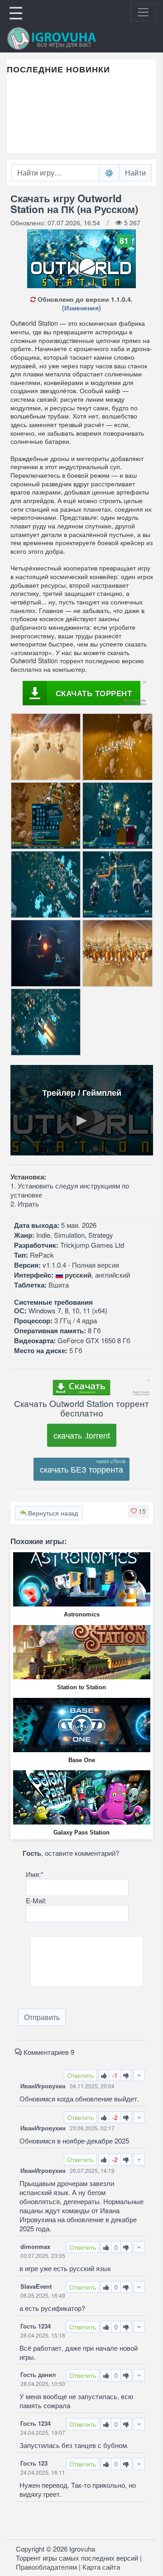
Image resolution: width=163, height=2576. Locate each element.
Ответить (80, 2075)
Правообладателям (46, 2567)
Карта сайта (101, 2567)
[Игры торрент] (64, 38)
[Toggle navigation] (143, 12)
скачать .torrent (82, 1435)
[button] (138, 1511)
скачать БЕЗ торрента (81, 1469)
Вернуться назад (52, 1513)
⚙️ (109, 173)
